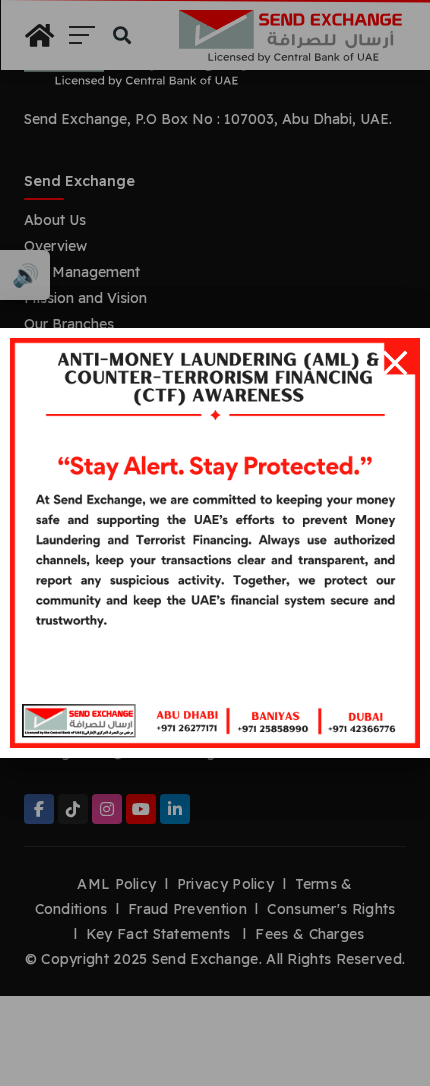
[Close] (395, 363)
